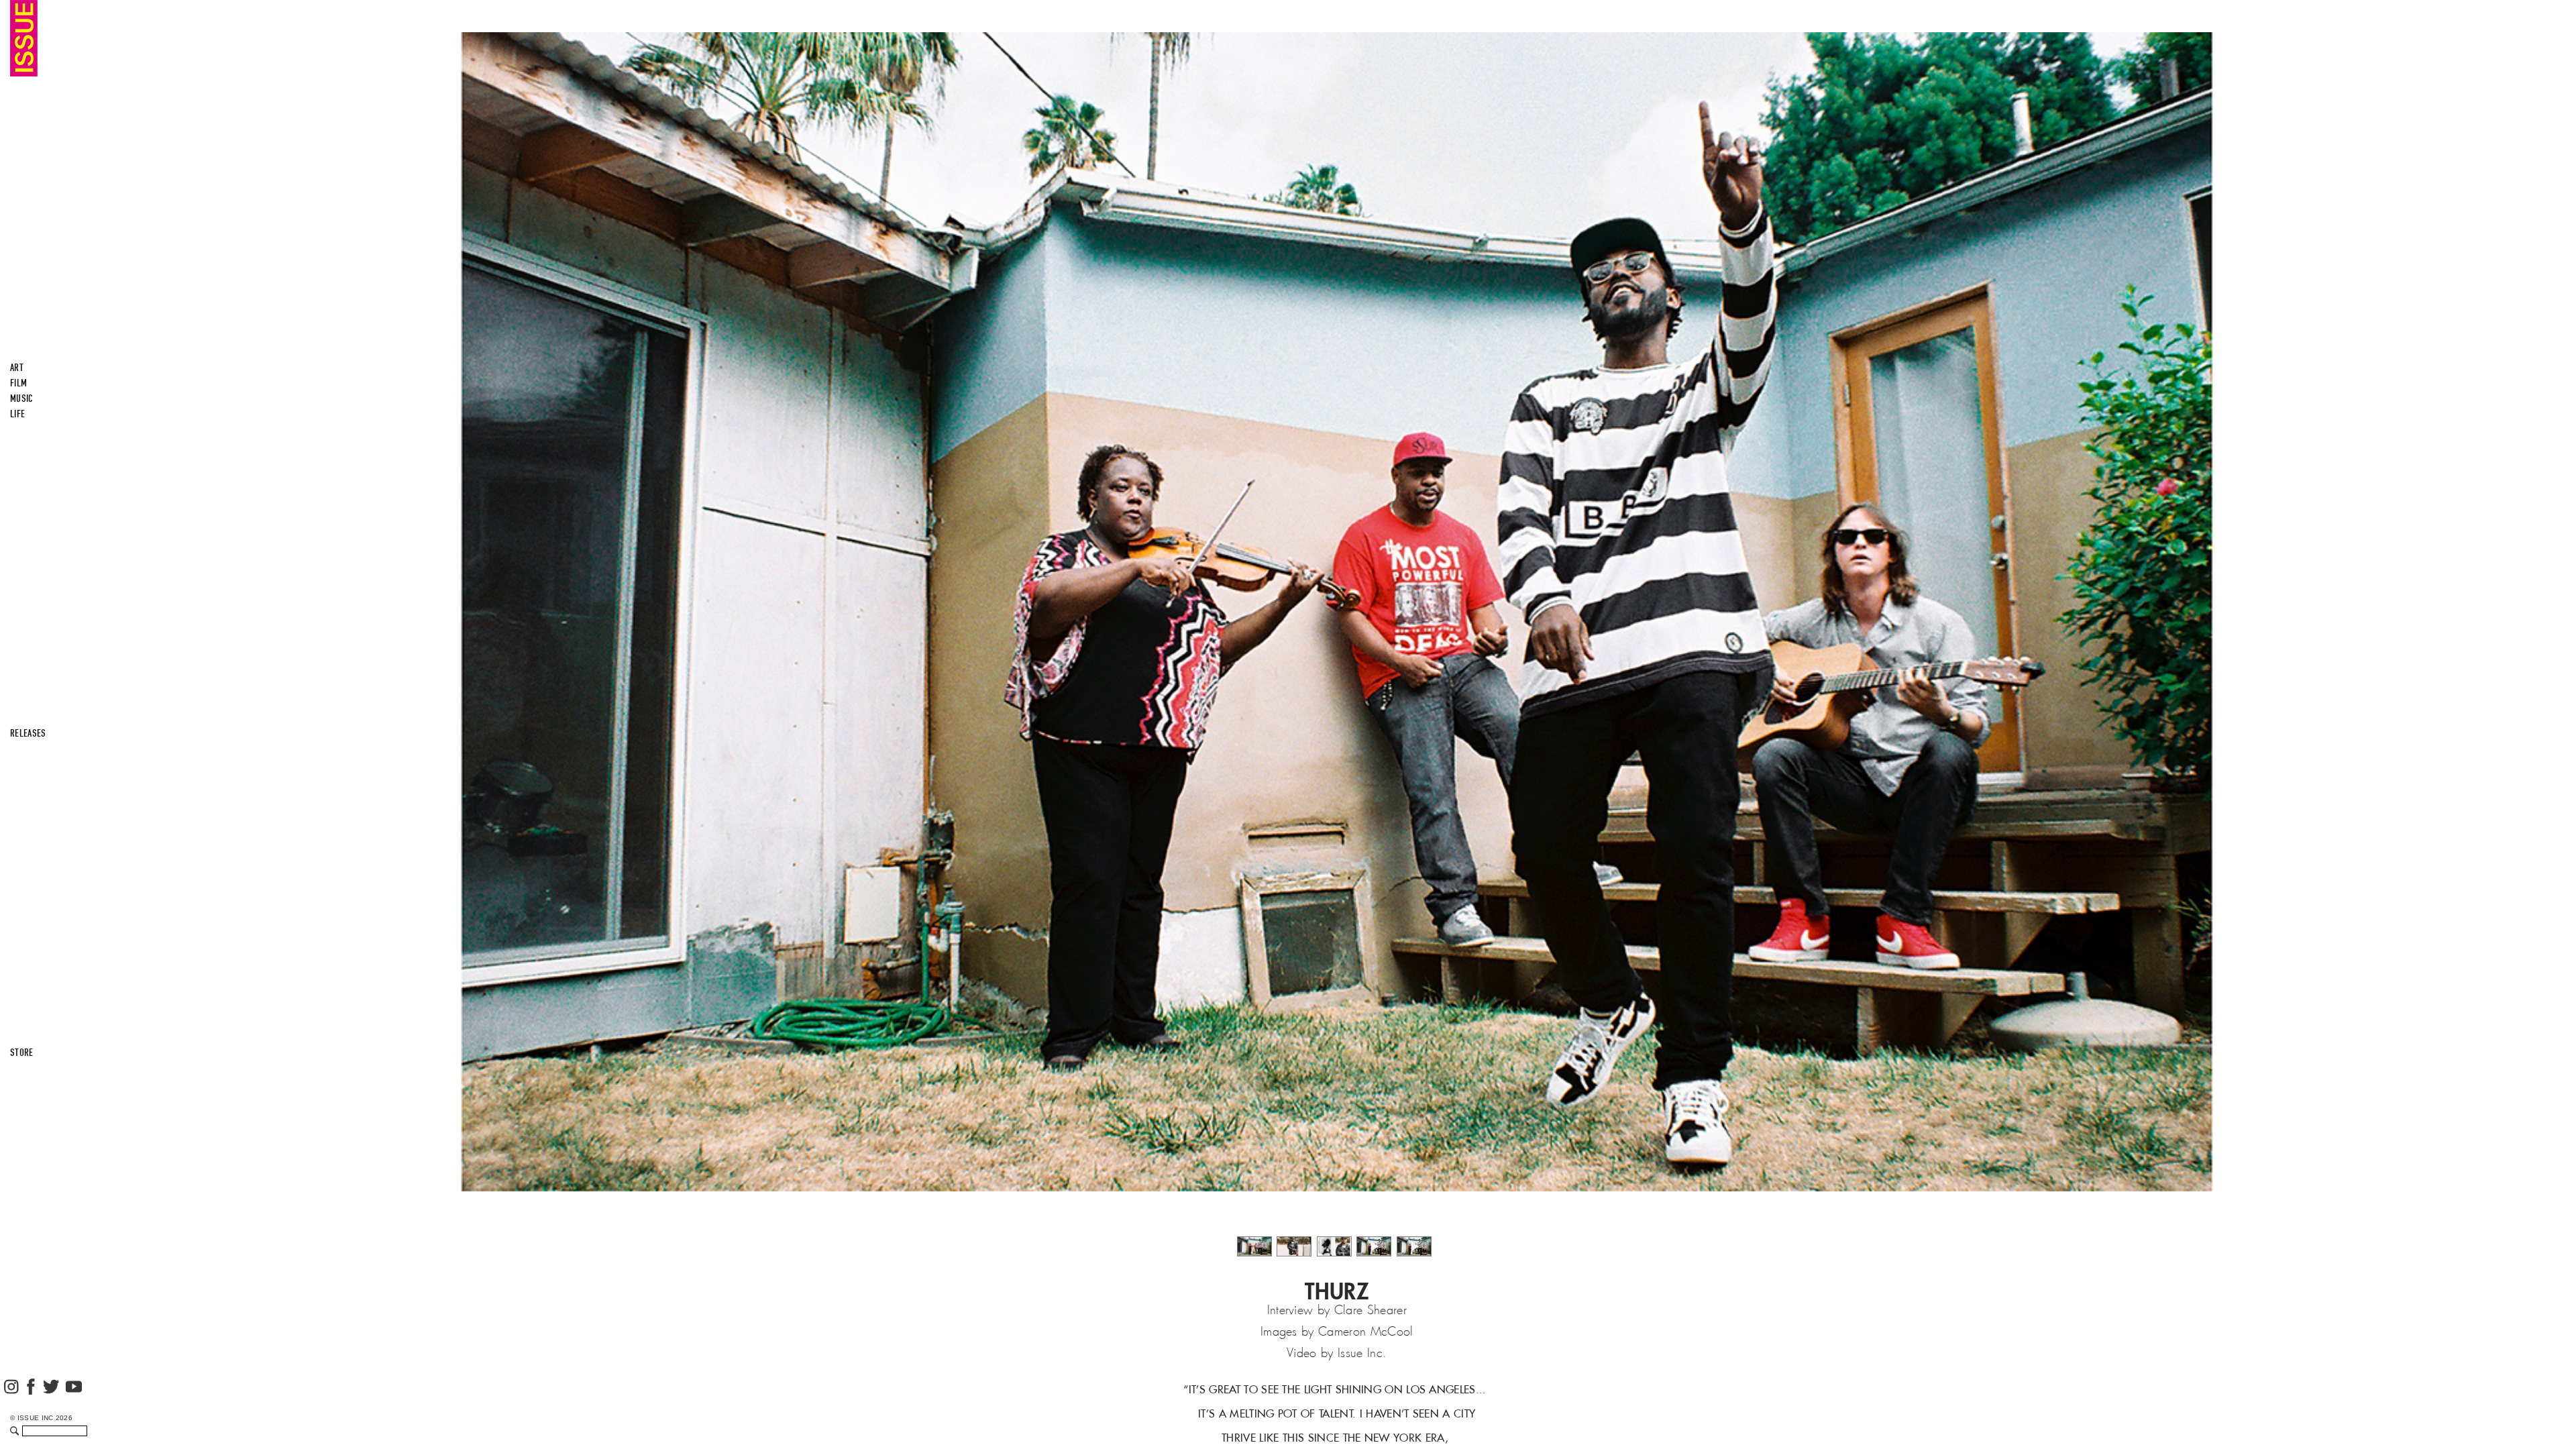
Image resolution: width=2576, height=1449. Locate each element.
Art (17, 368)
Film (18, 383)
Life (17, 414)
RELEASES (28, 733)
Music (22, 398)
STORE (22, 1053)
